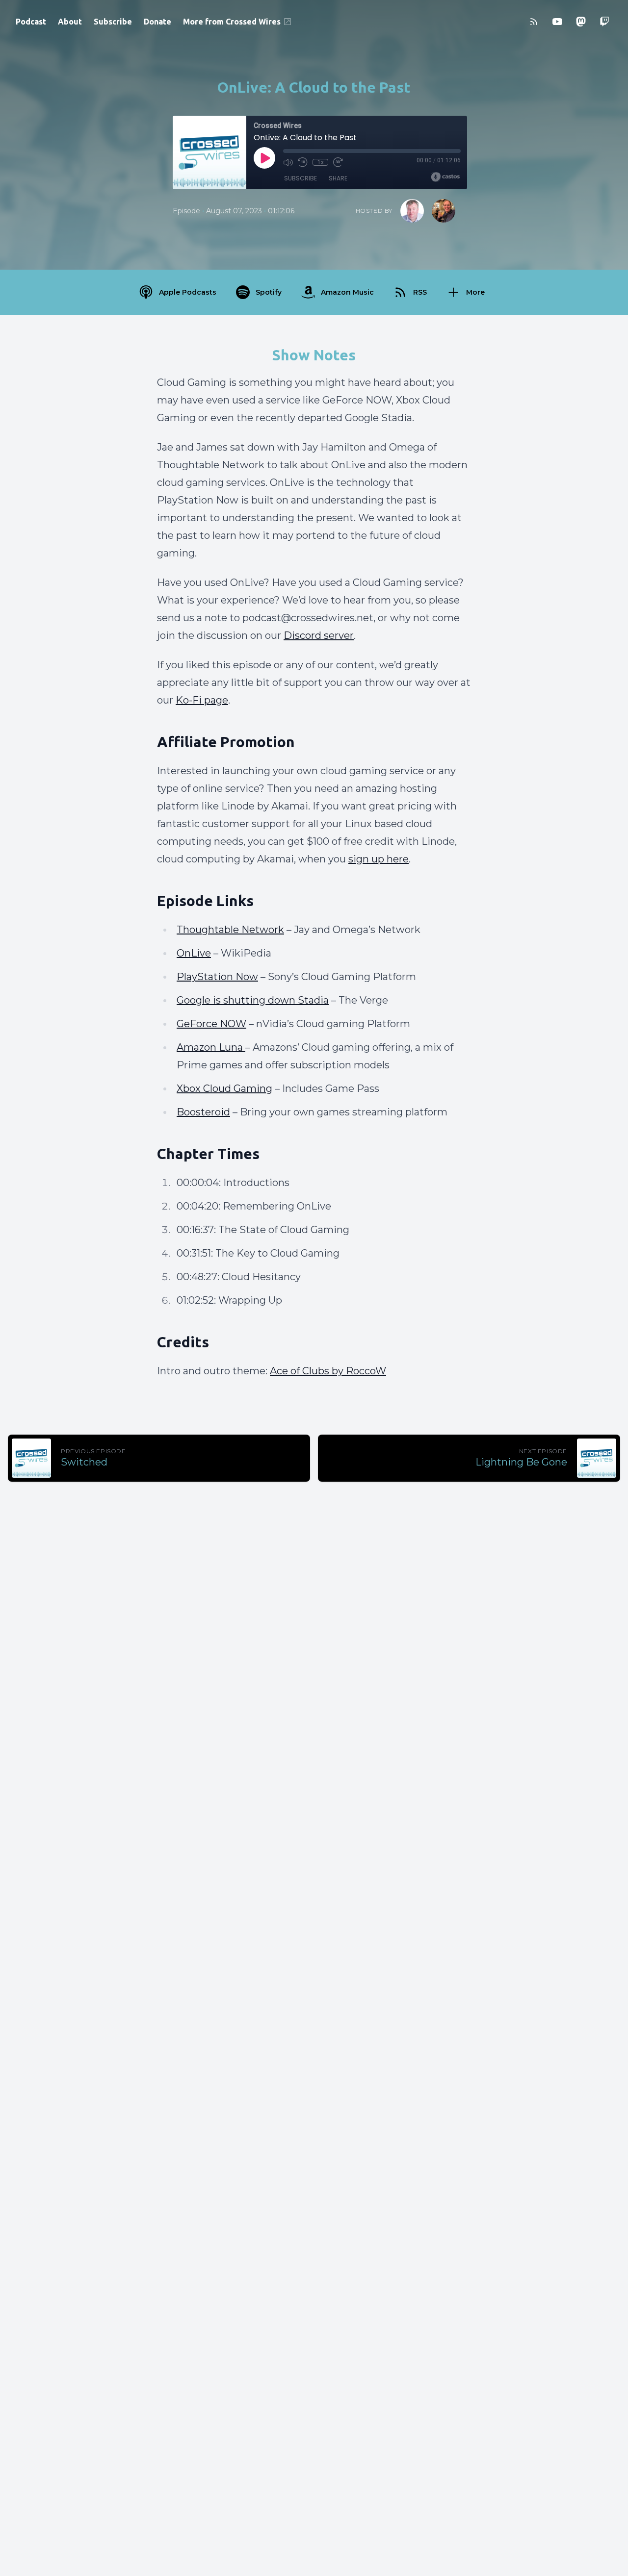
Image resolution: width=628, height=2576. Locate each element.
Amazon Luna (211, 1047)
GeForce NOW (211, 1024)
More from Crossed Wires (232, 22)
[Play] (264, 158)
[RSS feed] (534, 22)
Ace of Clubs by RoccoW (328, 1371)
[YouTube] (557, 22)
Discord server (319, 635)
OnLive (194, 953)
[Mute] (288, 162)
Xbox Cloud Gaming (224, 1088)
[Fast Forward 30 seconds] (338, 162)
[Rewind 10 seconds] (303, 162)
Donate (157, 22)
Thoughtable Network (230, 930)
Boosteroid (203, 1112)
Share (338, 178)
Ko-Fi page (202, 700)
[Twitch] (604, 22)
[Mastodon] (581, 22)
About (70, 22)
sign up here (379, 859)
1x (321, 162)
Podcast (31, 22)
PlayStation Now (217, 977)
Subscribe (113, 22)
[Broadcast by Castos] (445, 177)
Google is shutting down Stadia (253, 1000)
